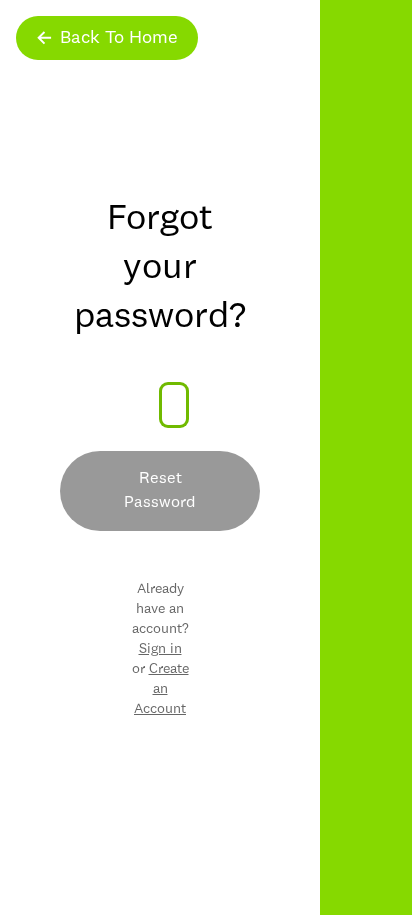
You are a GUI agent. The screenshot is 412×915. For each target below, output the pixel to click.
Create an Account (161, 689)
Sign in (160, 649)
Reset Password (160, 491)
